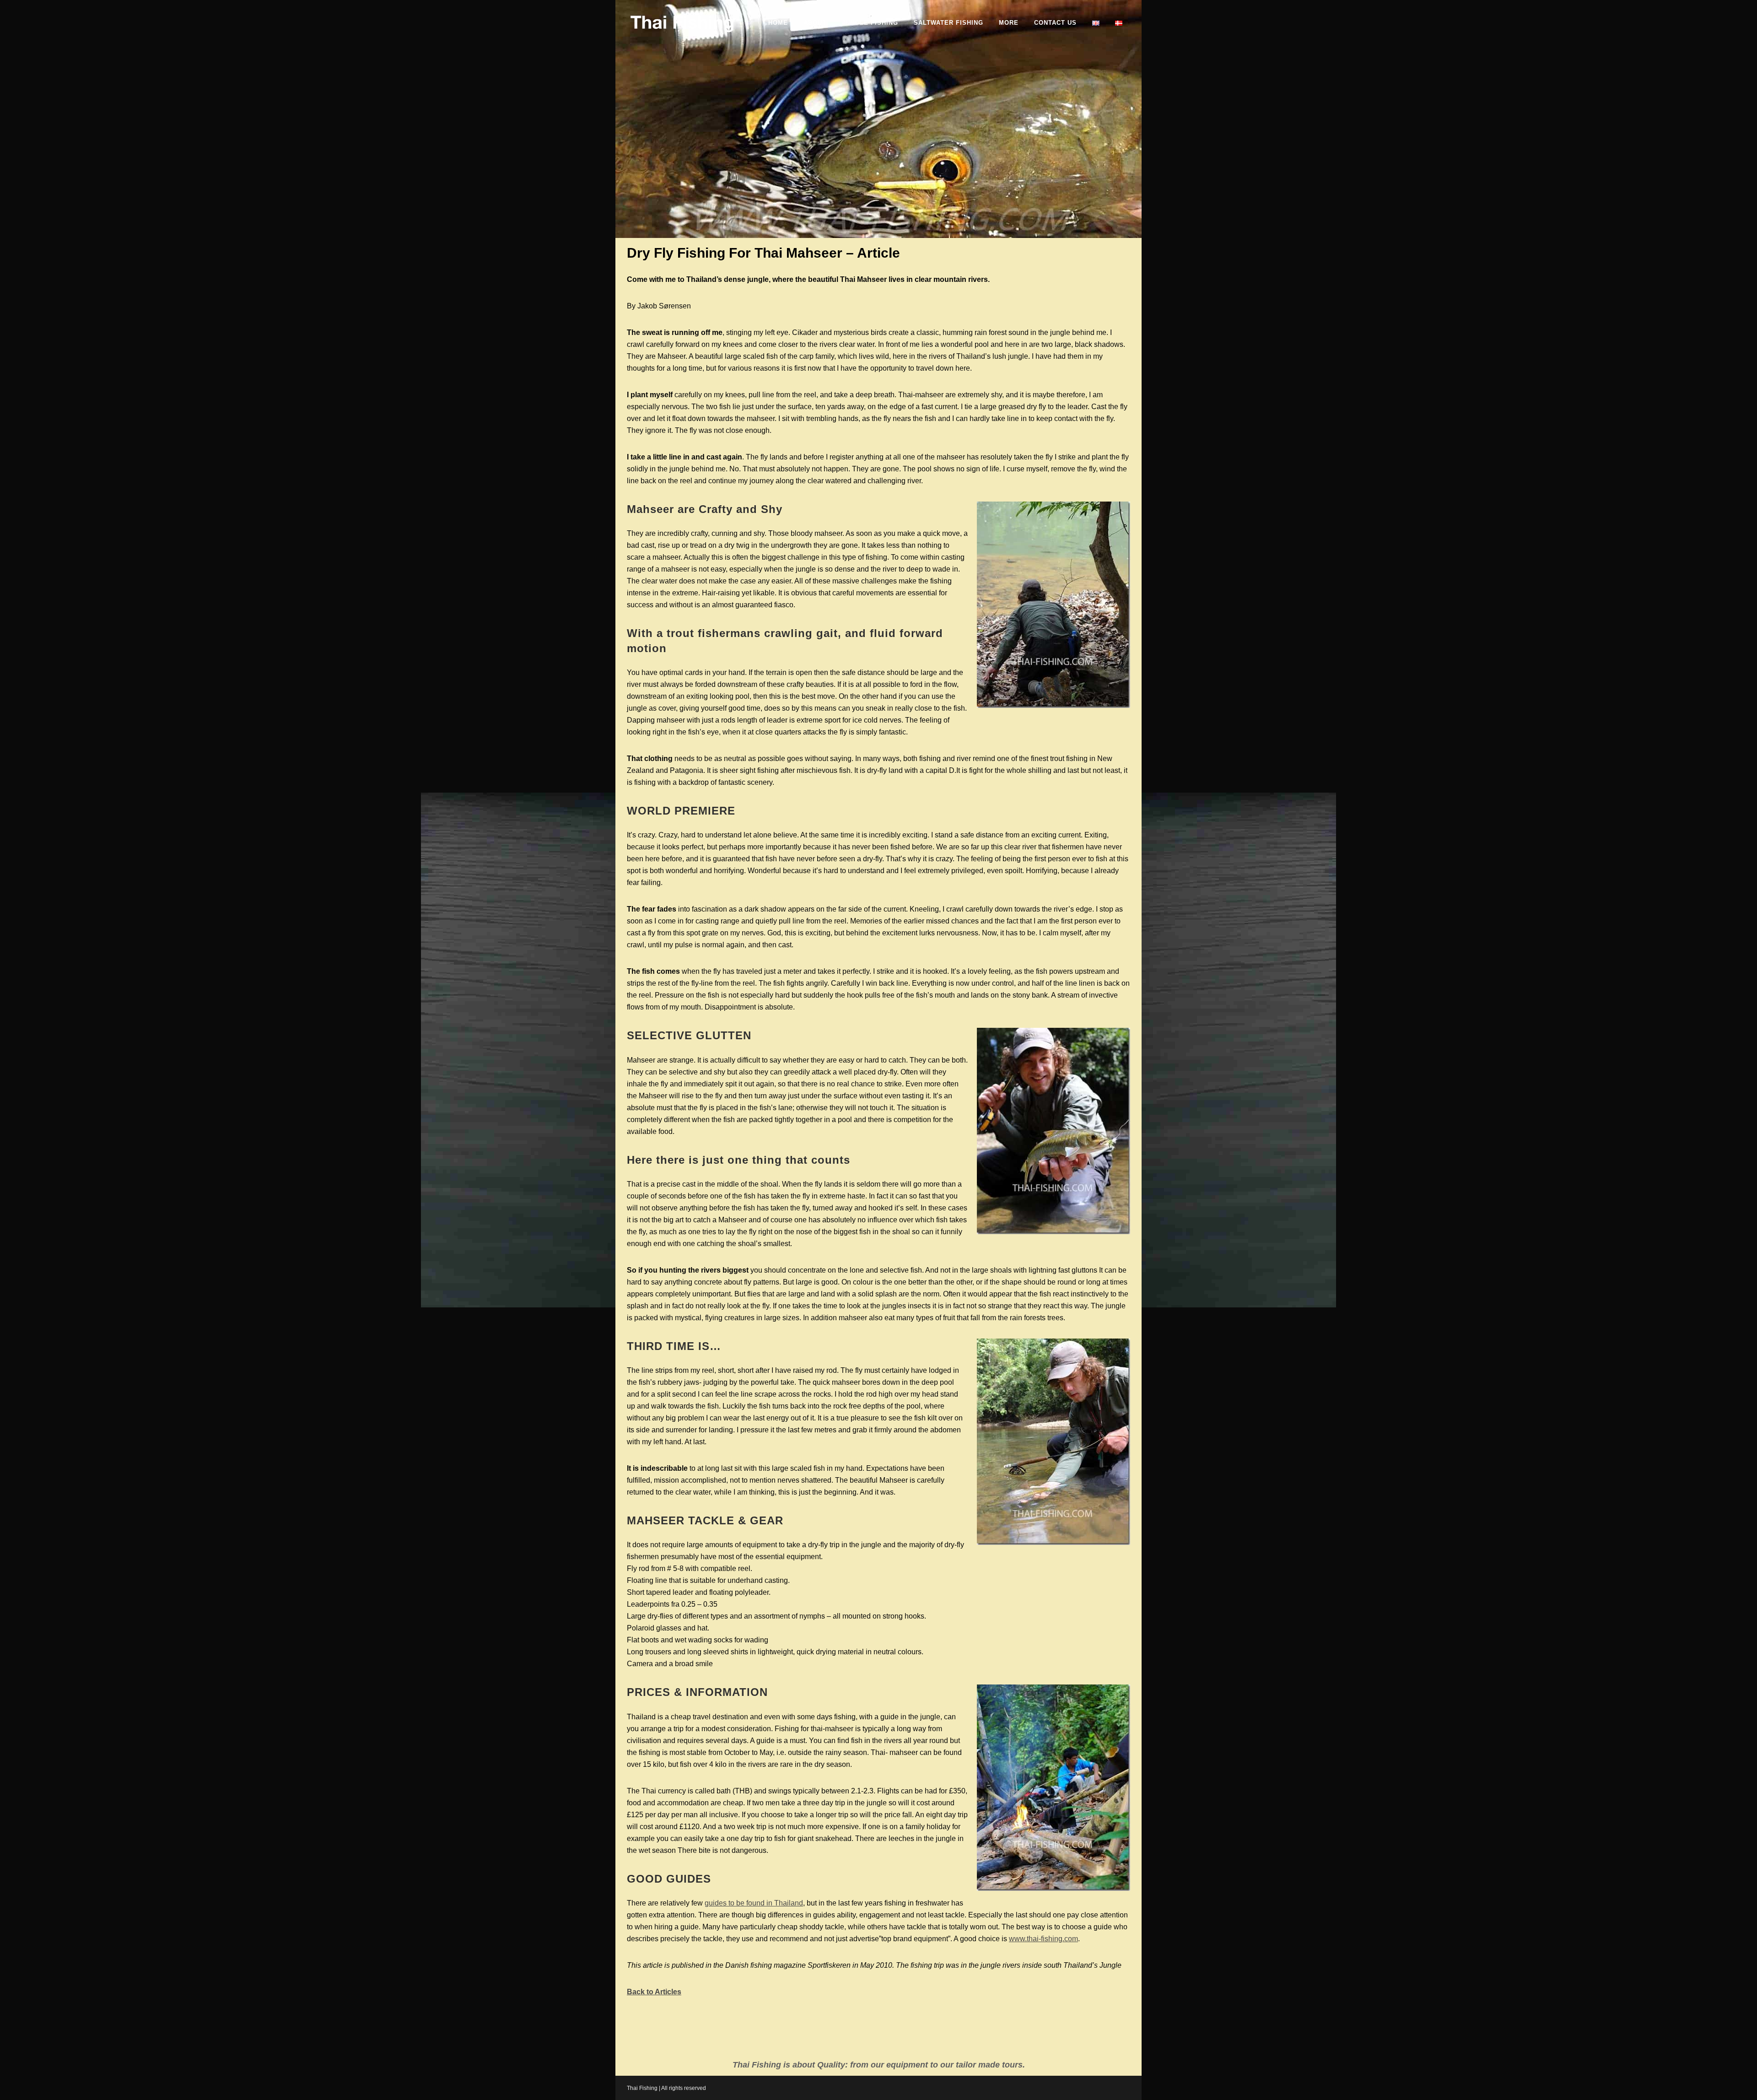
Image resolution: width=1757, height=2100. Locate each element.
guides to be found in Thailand (754, 1903)
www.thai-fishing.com (1043, 1939)
